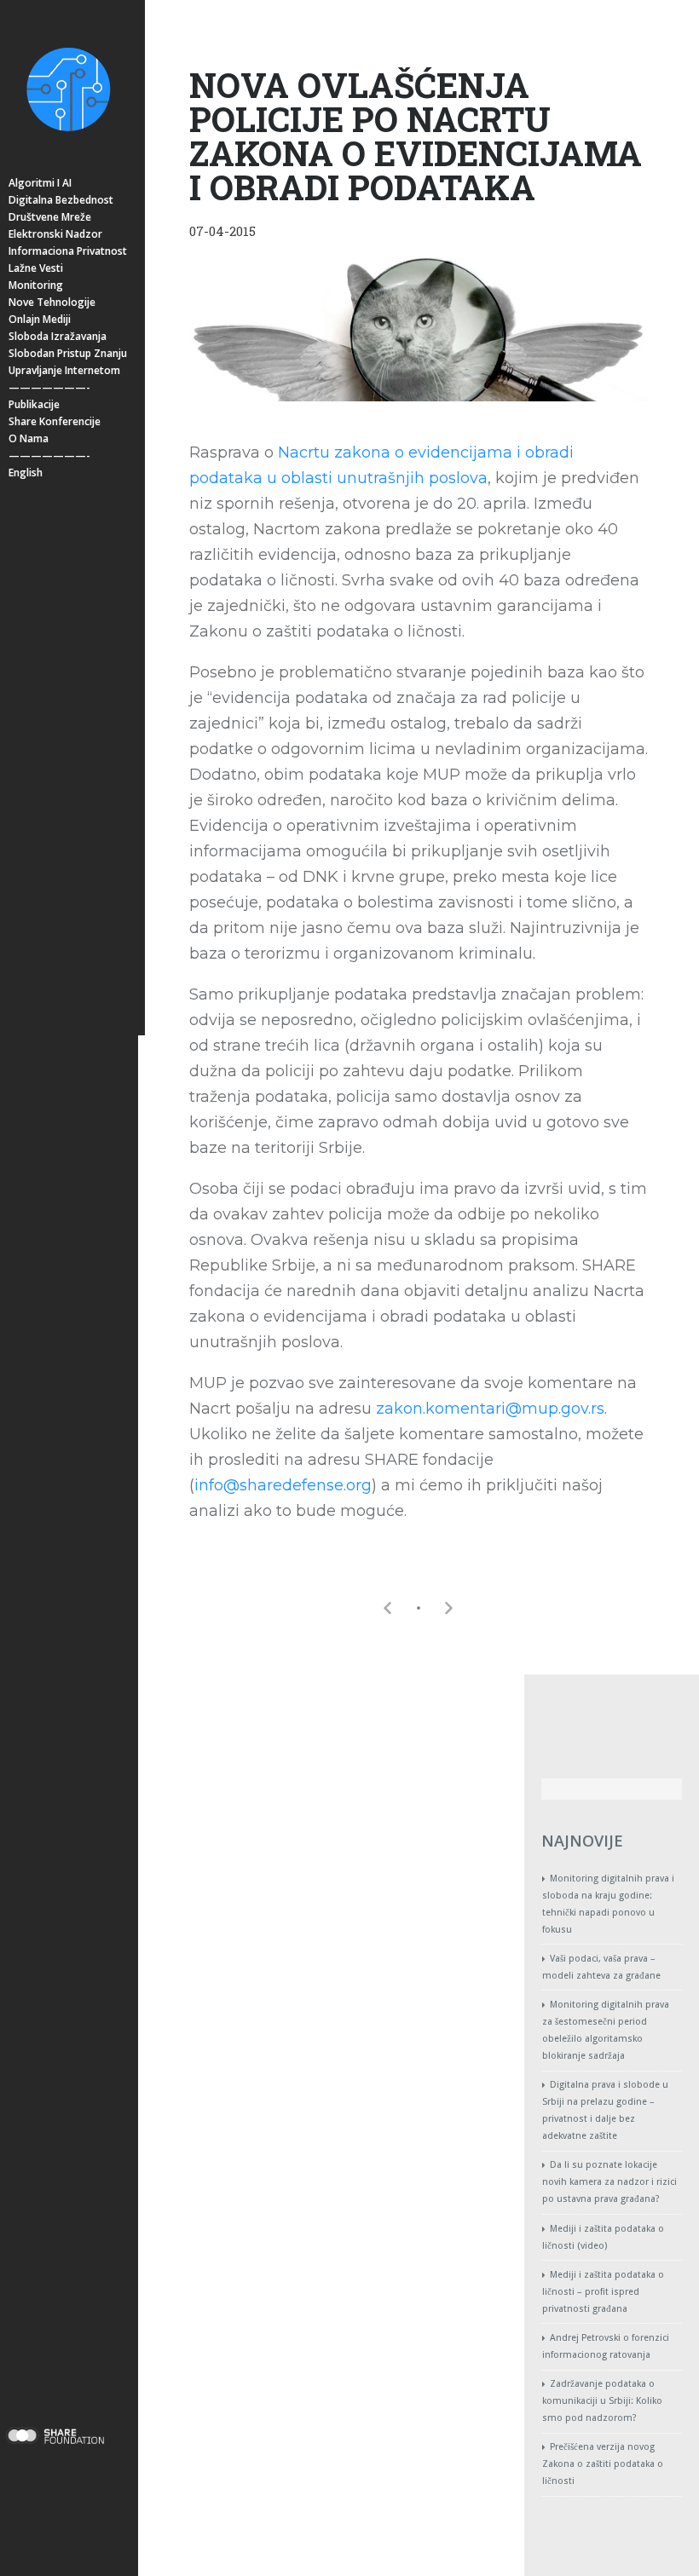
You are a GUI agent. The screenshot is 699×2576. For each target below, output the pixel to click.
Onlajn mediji (40, 319)
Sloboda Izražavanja (58, 336)
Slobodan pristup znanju (68, 353)
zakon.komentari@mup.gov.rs (490, 1409)
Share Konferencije (55, 421)
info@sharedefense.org (283, 1485)
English (26, 473)
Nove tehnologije (52, 302)
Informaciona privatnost (68, 251)
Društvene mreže (50, 217)
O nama (29, 438)
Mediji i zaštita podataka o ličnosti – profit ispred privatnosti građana (603, 2292)
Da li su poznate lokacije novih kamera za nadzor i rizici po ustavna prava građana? (609, 2182)
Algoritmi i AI (40, 183)
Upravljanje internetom (64, 370)
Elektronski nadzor (55, 234)
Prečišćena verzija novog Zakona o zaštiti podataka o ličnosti (603, 2464)
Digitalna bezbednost (61, 200)
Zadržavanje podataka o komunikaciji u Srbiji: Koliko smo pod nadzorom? (602, 2401)
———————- (49, 387)
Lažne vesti (36, 268)
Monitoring (36, 285)
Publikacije (34, 404)
